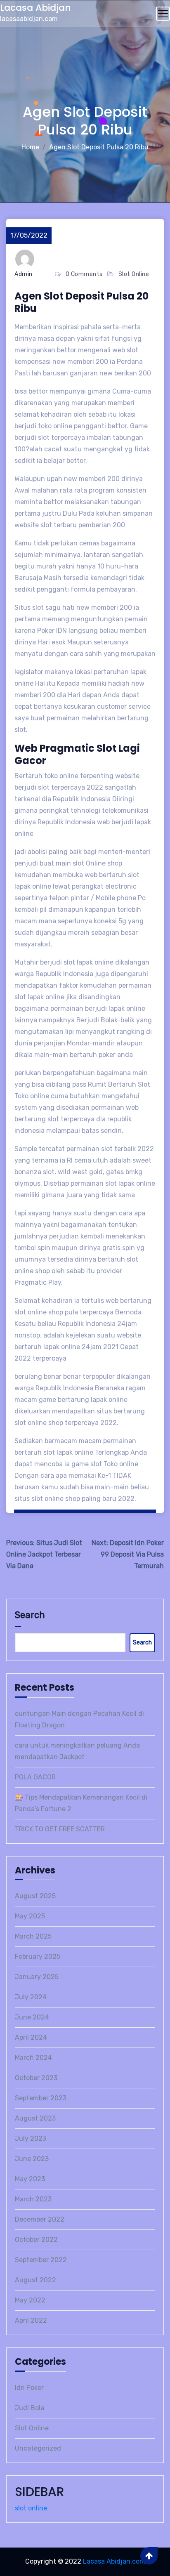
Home (30, 147)
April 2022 (31, 2320)
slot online (31, 2508)
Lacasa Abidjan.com (114, 2561)
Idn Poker (29, 2388)
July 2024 (31, 1997)
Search (30, 1615)
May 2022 (30, 2300)
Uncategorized (38, 2448)
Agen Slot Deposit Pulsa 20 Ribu (99, 147)
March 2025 (33, 1936)
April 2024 (31, 2037)
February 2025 (38, 1957)
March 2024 (33, 2058)
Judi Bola (30, 2408)
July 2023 (31, 2138)
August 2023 (35, 2118)
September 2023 (41, 2098)
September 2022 (41, 2260)
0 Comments (84, 274)
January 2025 (37, 1977)
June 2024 (32, 2017)
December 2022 (40, 2219)
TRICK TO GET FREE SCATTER (60, 1829)
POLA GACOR (35, 1777)
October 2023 (36, 2078)
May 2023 (30, 2179)
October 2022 (36, 2240)
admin (24, 274)
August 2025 (35, 1896)
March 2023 (33, 2199)
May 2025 (30, 1916)
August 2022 (35, 2280)
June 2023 (32, 2159)
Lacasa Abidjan (35, 8)
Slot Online (134, 274)
